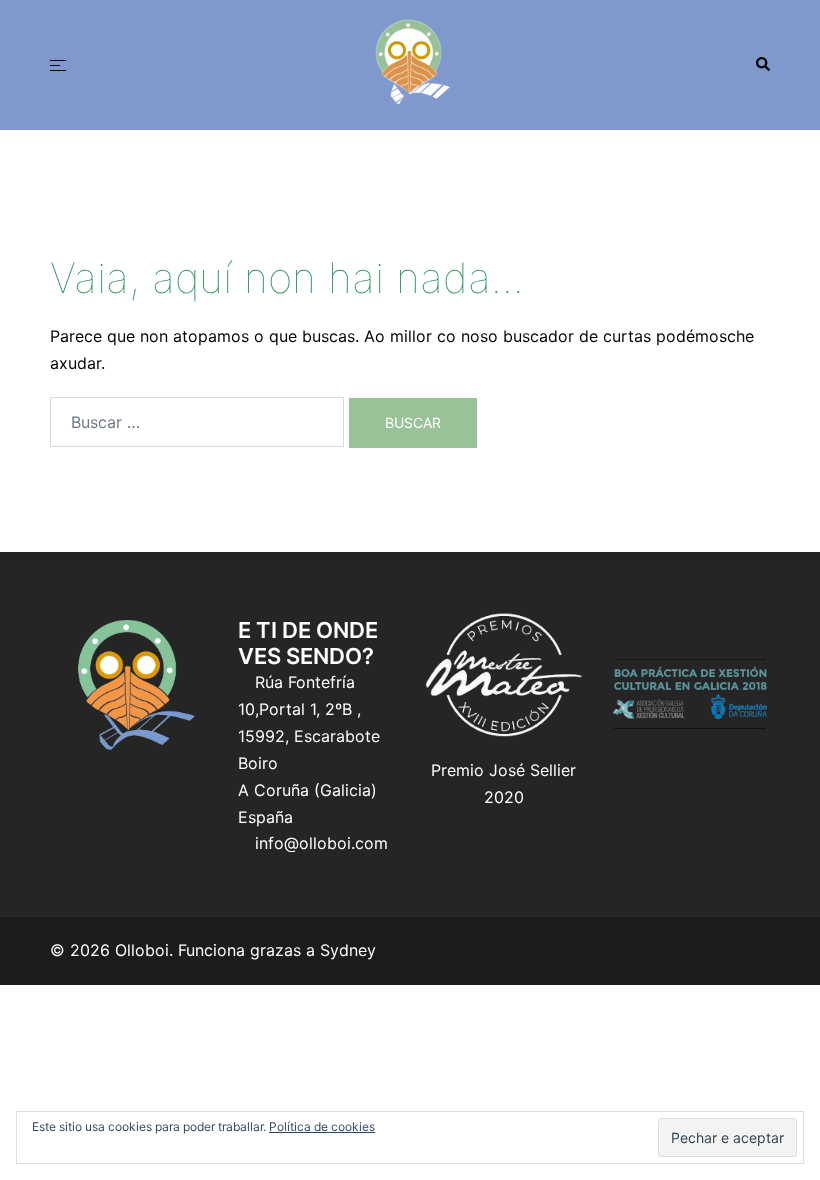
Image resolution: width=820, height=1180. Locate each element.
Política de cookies (322, 1126)
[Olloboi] (410, 63)
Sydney (348, 950)
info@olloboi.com (321, 843)
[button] (762, 65)
